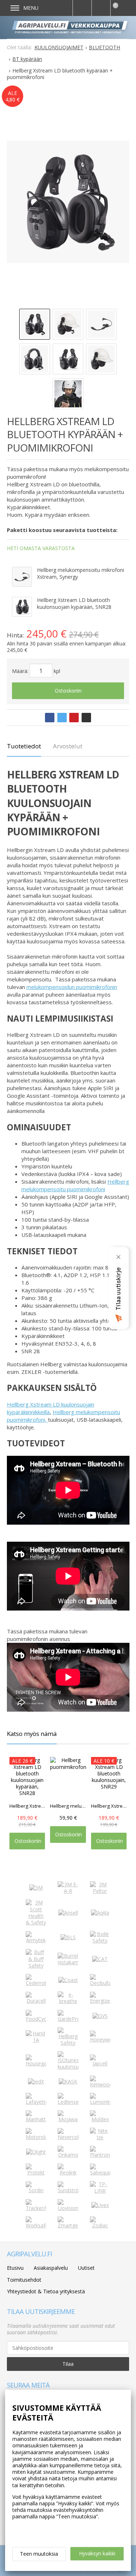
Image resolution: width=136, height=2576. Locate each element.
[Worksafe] (36, 2225)
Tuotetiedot (24, 746)
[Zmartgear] (68, 2225)
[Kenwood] (100, 2084)
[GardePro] (68, 2019)
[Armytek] (36, 1940)
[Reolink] (68, 2172)
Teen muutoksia (39, 2554)
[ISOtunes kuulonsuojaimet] (68, 2067)
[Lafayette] (36, 2102)
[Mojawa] (68, 2119)
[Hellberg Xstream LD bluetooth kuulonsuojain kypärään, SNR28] (22, 607)
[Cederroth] (36, 1983)
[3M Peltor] (100, 1891)
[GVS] (100, 2016)
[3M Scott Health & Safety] (36, 1922)
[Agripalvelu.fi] (71, 27)
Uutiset (86, 2268)
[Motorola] (36, 2137)
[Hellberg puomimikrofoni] (22, 577)
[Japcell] (100, 2063)
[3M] (36, 1888)
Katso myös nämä (32, 1734)
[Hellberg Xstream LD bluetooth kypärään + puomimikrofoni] (68, 201)
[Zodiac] (100, 2225)
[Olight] (36, 2152)
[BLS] (68, 1937)
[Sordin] (36, 2190)
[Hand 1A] (36, 2040)
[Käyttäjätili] (101, 8)
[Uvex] (100, 2205)
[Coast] (68, 1980)
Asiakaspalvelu (51, 2268)
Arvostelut (68, 746)
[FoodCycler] (36, 2019)
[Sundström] (68, 2190)
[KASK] (68, 2081)
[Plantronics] (100, 2155)
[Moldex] (100, 2119)
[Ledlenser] (68, 2102)
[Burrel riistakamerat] (68, 1962)
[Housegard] (36, 2063)
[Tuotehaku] (82, 8)
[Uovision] (68, 2208)
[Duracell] (36, 2001)
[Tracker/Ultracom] (36, 2208)
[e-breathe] (68, 2001)
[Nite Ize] (100, 2137)
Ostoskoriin (68, 691)
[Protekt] (36, 2172)
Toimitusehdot (24, 2280)
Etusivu (15, 2268)
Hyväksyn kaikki (97, 2553)
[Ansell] (68, 1913)
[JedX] (36, 2081)
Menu (31, 8)
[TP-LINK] (100, 2191)
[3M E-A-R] (68, 1891)
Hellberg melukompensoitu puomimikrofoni (75, 1185)
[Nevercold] (68, 2137)
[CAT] (100, 1959)
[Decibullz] (100, 1983)
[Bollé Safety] (100, 1941)
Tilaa (68, 2364)
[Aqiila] (100, 1913)
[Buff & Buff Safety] (36, 1966)
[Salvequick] (100, 2172)
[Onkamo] (68, 2155)
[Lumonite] (100, 2102)
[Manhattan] (36, 2119)
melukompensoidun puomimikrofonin (72, 987)
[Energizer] (100, 2001)
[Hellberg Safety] (68, 2043)
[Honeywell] (100, 2039)
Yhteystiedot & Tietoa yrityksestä (46, 2291)
